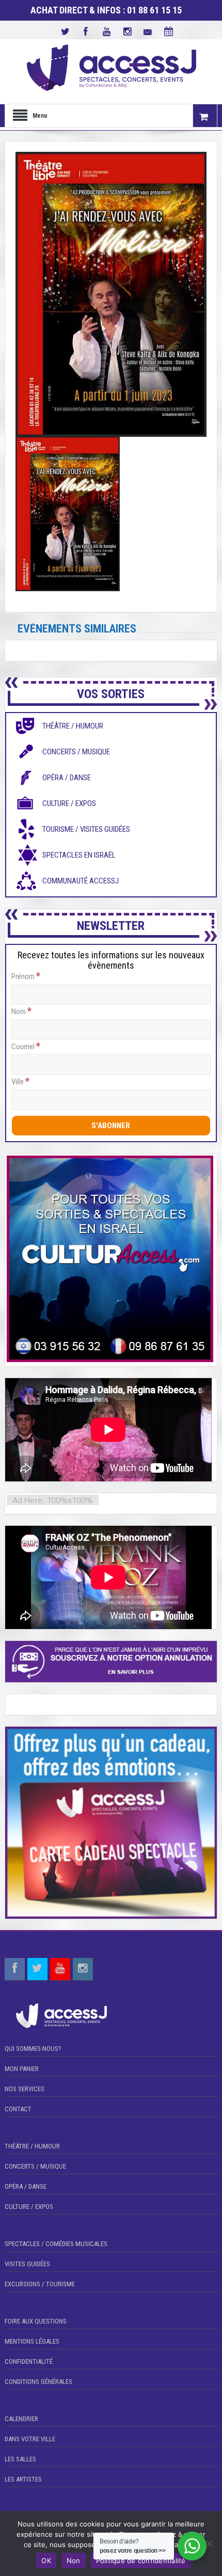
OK (46, 2561)
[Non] (209, 2543)
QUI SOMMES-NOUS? (33, 2049)
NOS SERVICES (25, 2089)
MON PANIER (22, 2069)
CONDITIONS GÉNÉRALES (38, 2382)
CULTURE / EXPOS (29, 2207)
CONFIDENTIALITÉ (29, 2361)
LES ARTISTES (23, 2479)
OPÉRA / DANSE (26, 2186)
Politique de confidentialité (141, 2561)
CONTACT (18, 2109)
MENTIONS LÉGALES (32, 2341)
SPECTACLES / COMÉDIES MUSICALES (56, 2244)
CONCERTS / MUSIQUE (35, 2166)
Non (74, 2561)
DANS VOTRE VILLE (30, 2439)
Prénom (26, 976)
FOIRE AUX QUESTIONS (36, 2321)
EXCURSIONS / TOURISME (40, 2284)
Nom (21, 1011)
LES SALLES (20, 2459)
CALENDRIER (21, 2419)
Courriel (26, 1046)
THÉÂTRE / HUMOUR (32, 2146)
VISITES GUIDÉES (27, 2264)
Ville (20, 1081)
